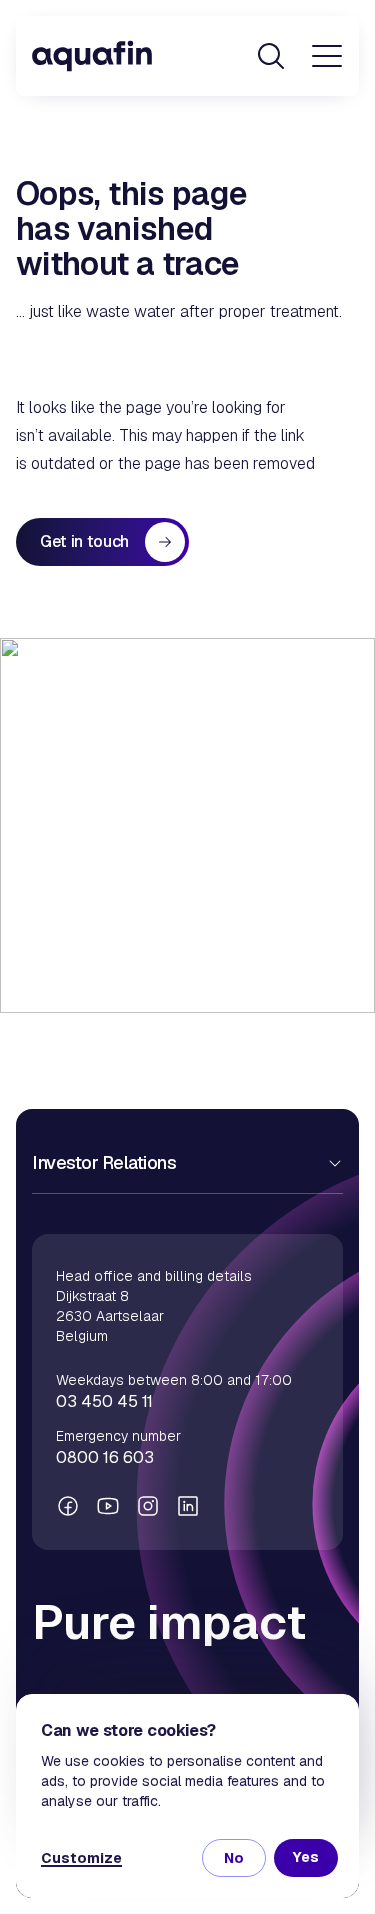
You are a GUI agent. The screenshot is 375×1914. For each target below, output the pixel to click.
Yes (306, 1857)
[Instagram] (148, 1506)
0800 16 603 (105, 1457)
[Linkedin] (188, 1506)
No (234, 1858)
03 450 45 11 (104, 1401)
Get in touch (84, 541)
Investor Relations (104, 1162)
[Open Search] (271, 56)
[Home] (92, 56)
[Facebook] (68, 1506)
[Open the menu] (327, 56)
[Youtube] (108, 1506)
